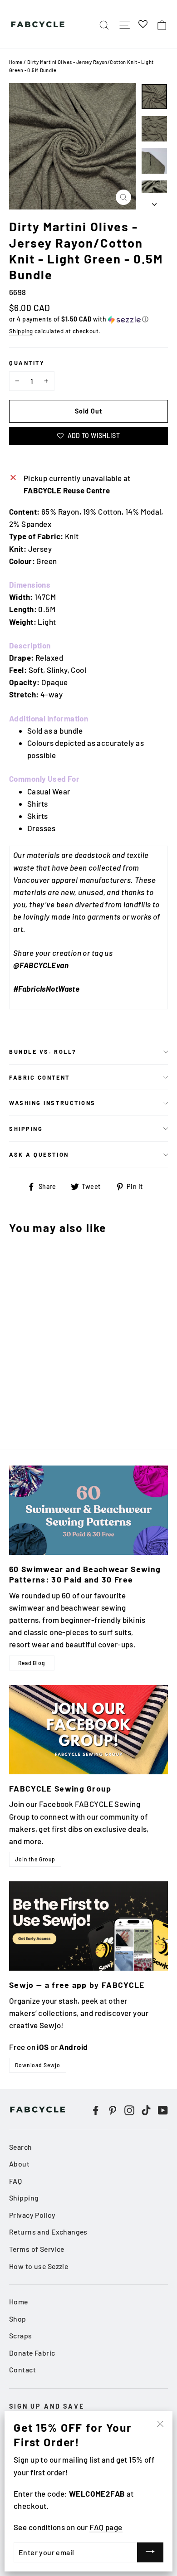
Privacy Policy (32, 2215)
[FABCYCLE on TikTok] (146, 2109)
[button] (88, 319)
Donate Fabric (32, 2353)
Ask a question (39, 1154)
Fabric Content (39, 1077)
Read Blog (32, 1663)
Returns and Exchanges (48, 2232)
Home (16, 62)
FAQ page (106, 2527)
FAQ (15, 2181)
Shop (18, 2319)
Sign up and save (47, 2406)
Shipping (21, 331)
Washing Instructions (52, 1103)
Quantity (27, 363)
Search (21, 2147)
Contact (22, 2369)
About (19, 2164)
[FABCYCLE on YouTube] (163, 2109)
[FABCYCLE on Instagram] (129, 2109)
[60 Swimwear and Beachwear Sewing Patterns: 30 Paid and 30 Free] (88, 1510)
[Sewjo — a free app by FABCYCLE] (88, 1926)
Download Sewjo (38, 2065)
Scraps (21, 2335)
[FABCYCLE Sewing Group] (88, 1730)
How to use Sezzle (39, 2266)
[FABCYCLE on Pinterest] (113, 2109)
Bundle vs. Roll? (43, 1052)
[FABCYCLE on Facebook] (96, 2109)
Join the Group (35, 1859)
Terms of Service (37, 2249)
